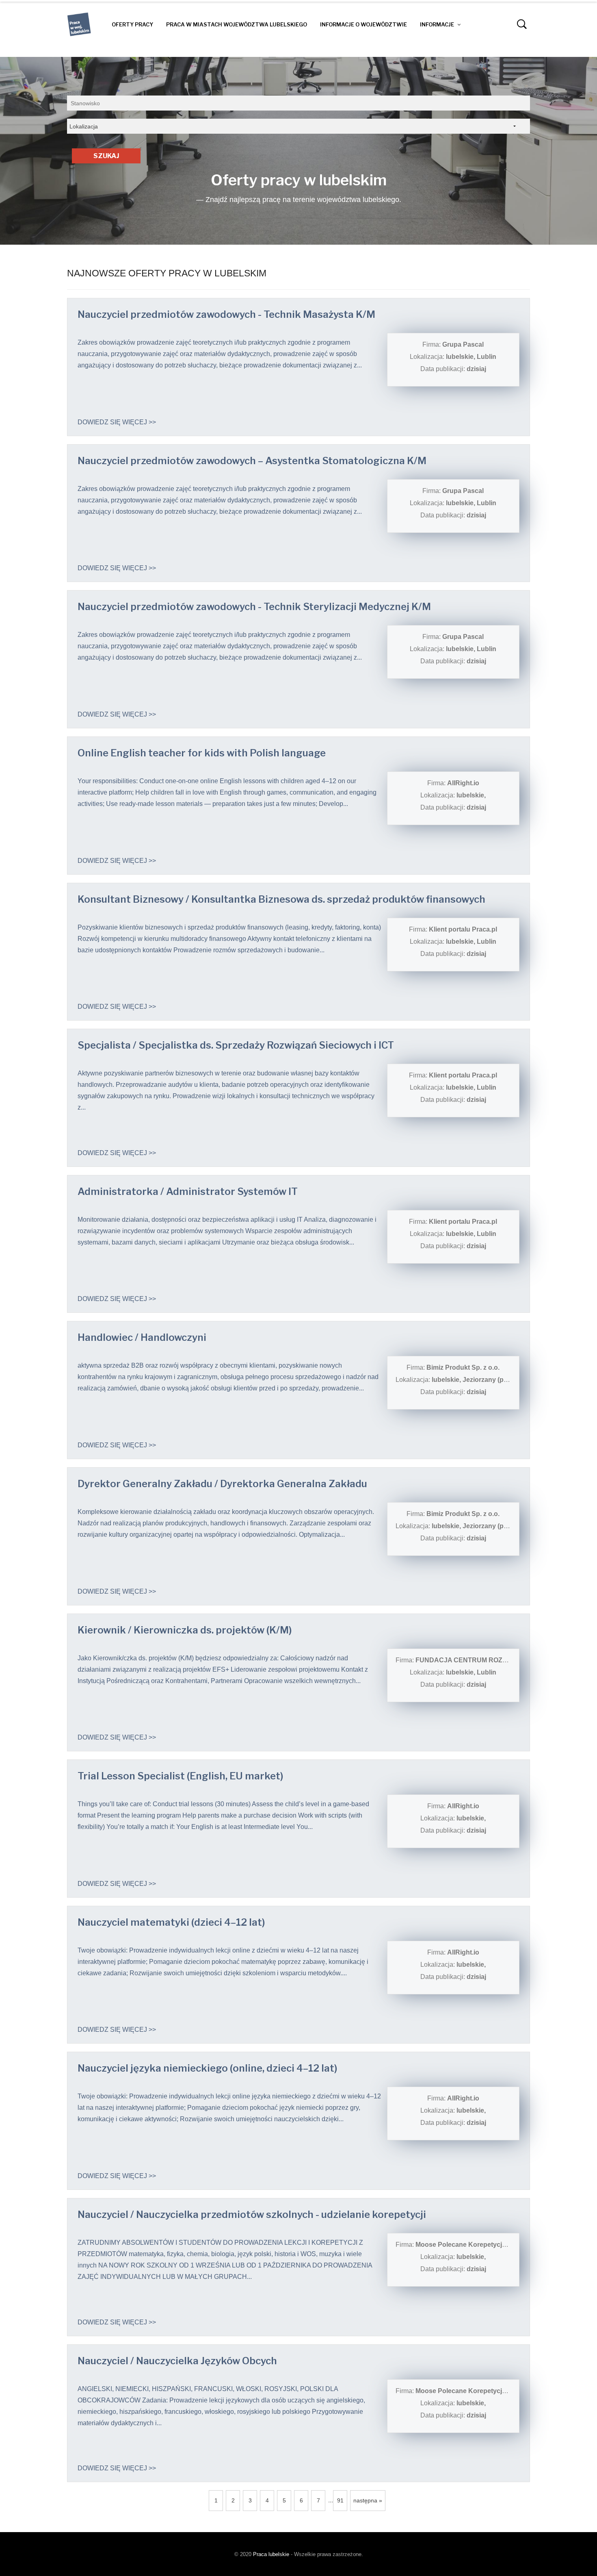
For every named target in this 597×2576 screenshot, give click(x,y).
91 (340, 2500)
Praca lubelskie (271, 2554)
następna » (368, 2500)
